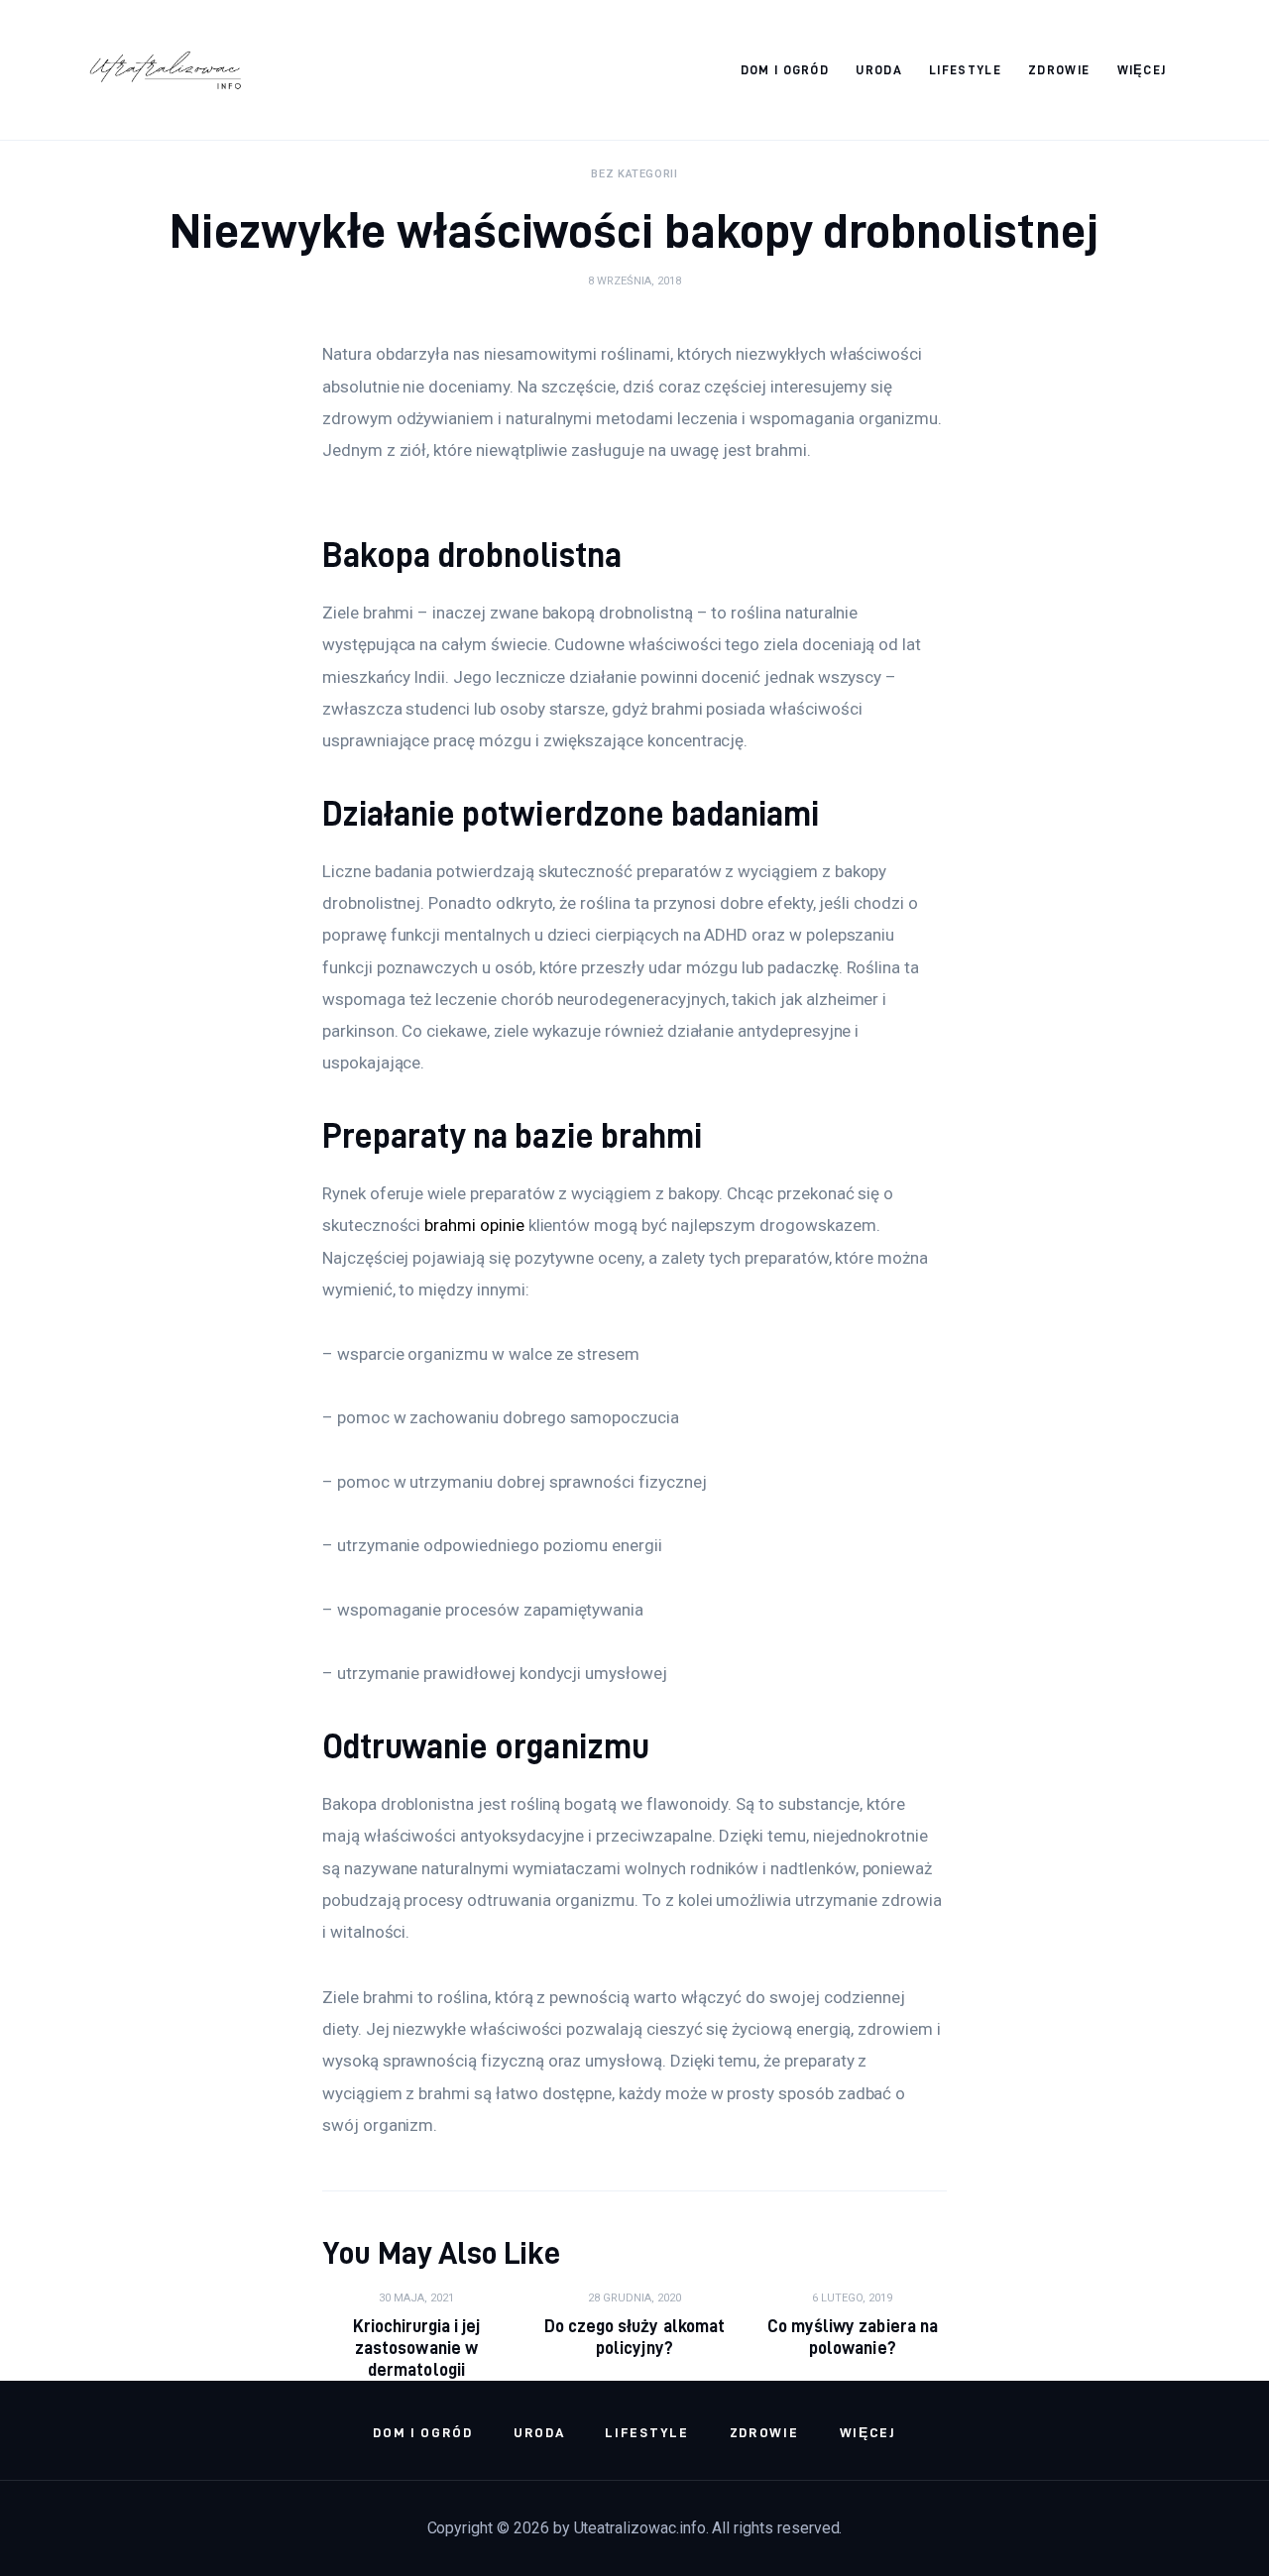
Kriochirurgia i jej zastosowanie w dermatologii (416, 2348)
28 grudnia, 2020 (634, 2298)
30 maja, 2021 (416, 2298)
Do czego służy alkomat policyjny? (634, 2337)
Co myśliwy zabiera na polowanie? (852, 2337)
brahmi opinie (474, 1225)
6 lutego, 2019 (852, 2298)
